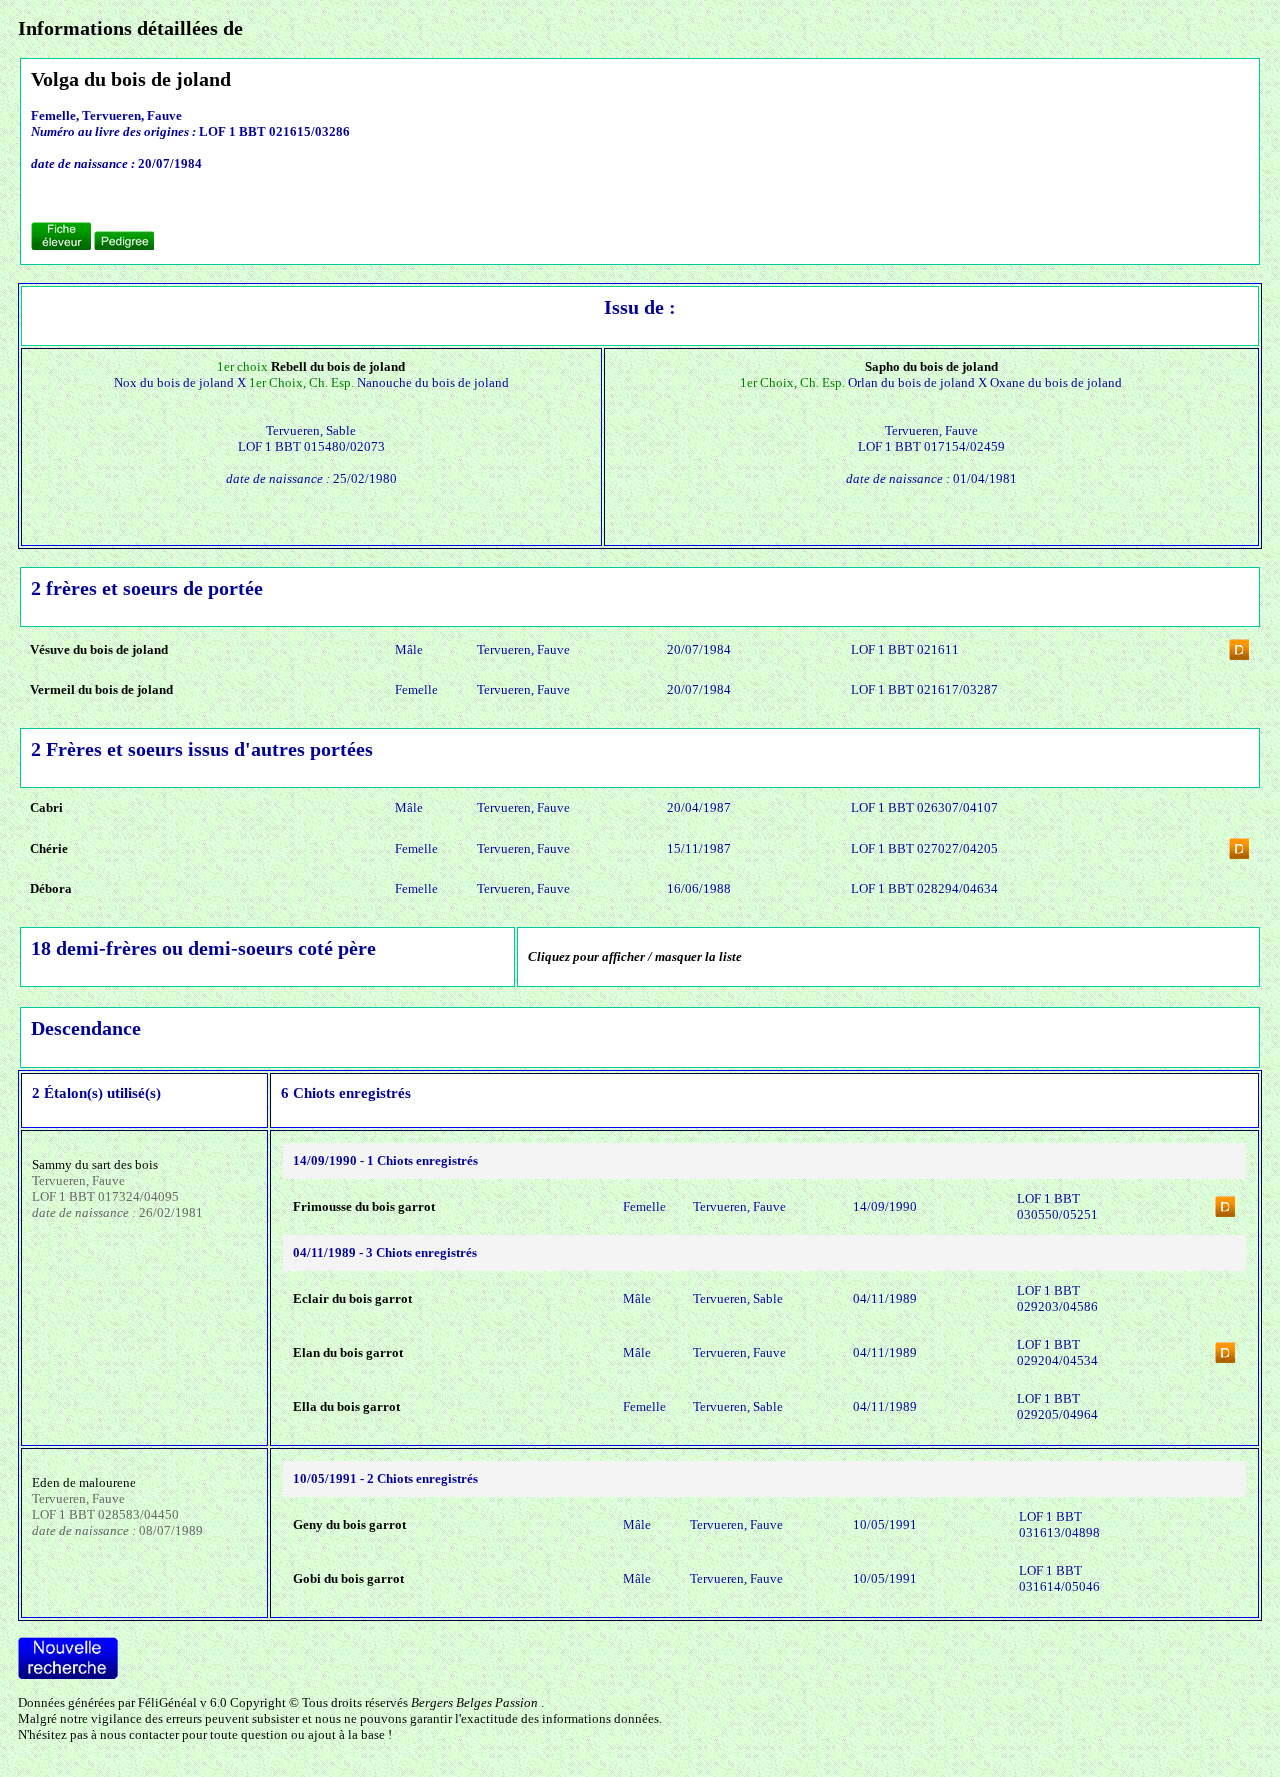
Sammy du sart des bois (95, 1164)
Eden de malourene (84, 1482)
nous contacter (139, 1734)
